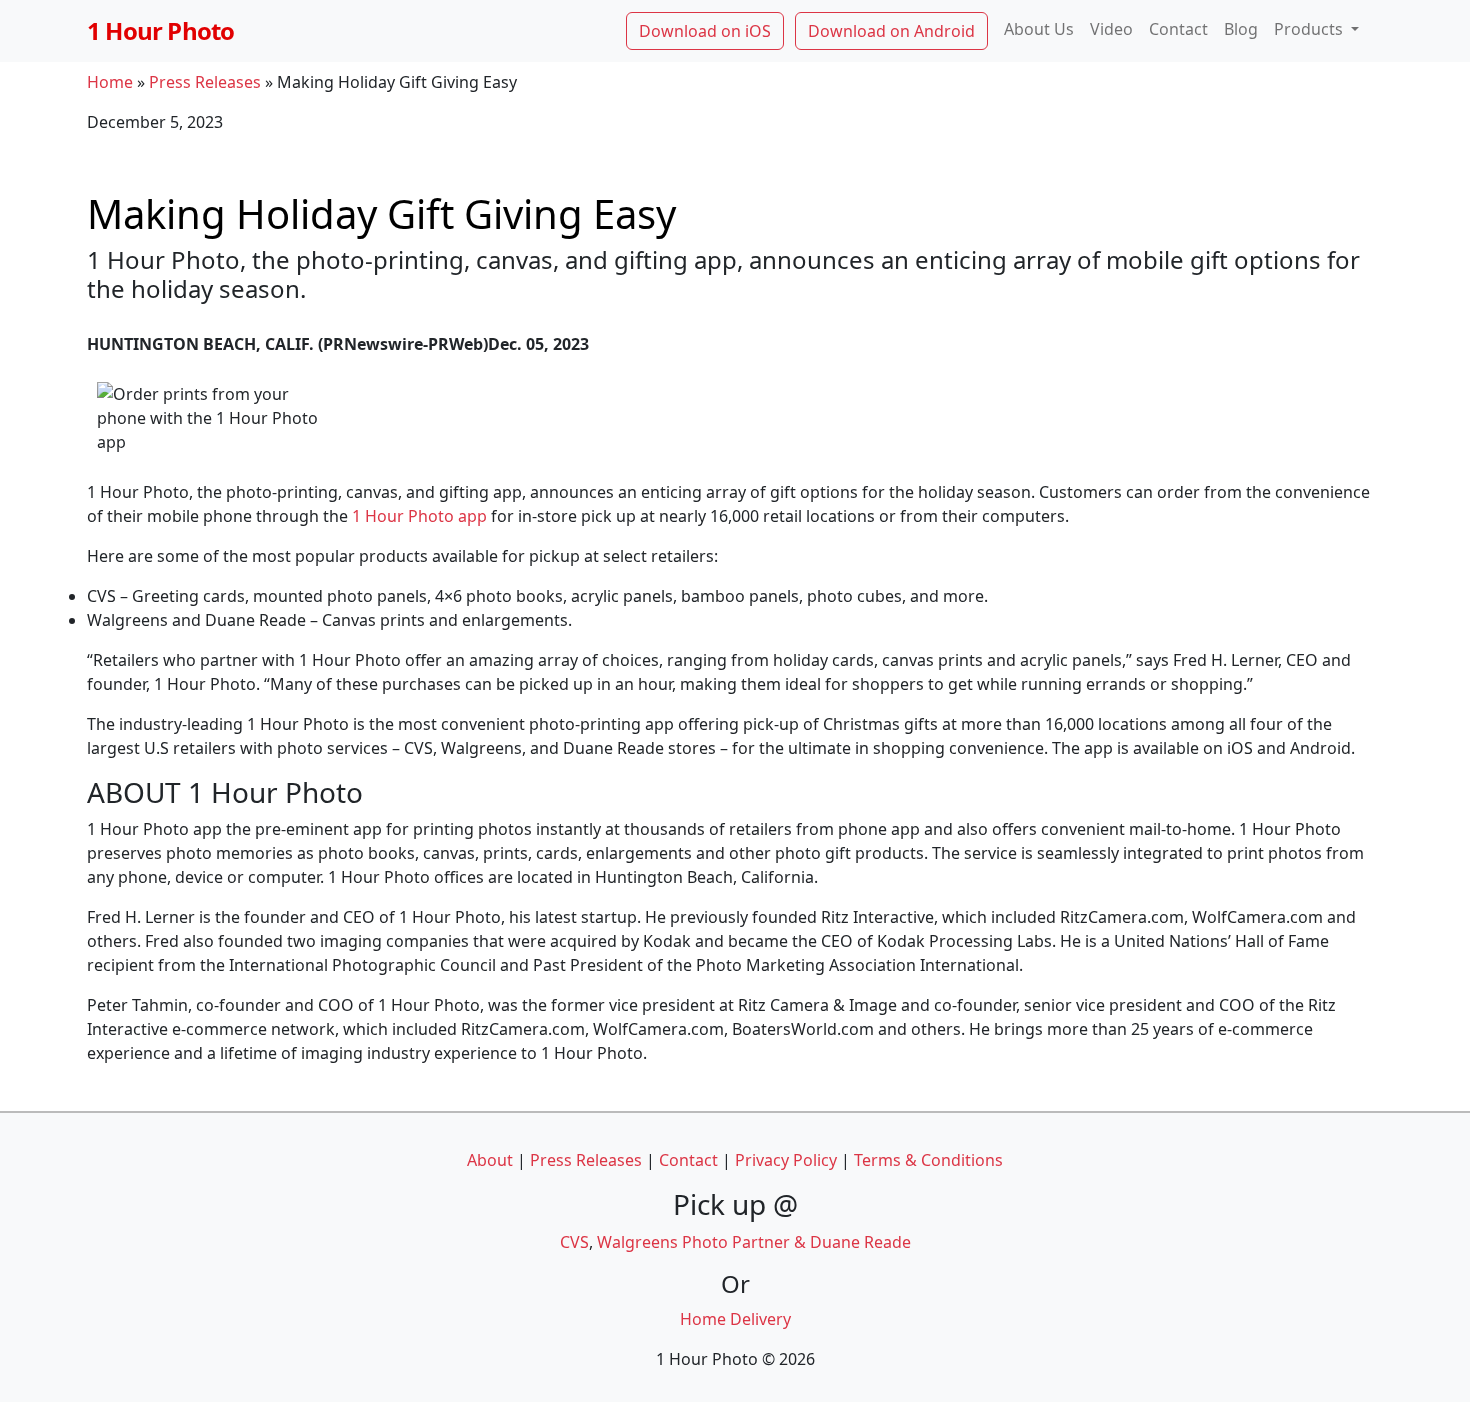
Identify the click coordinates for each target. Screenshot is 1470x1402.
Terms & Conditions (928, 1160)
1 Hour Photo (160, 30)
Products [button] (1310, 29)
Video (1111, 29)
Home (110, 82)
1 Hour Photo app (419, 516)
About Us (1039, 29)
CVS (574, 1242)
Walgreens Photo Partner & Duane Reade (754, 1242)
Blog (1241, 29)
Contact (1178, 29)
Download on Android (891, 31)
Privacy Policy (786, 1160)
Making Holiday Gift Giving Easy (381, 212)
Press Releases (205, 82)
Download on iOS (705, 31)
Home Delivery (735, 1319)
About (490, 1160)
